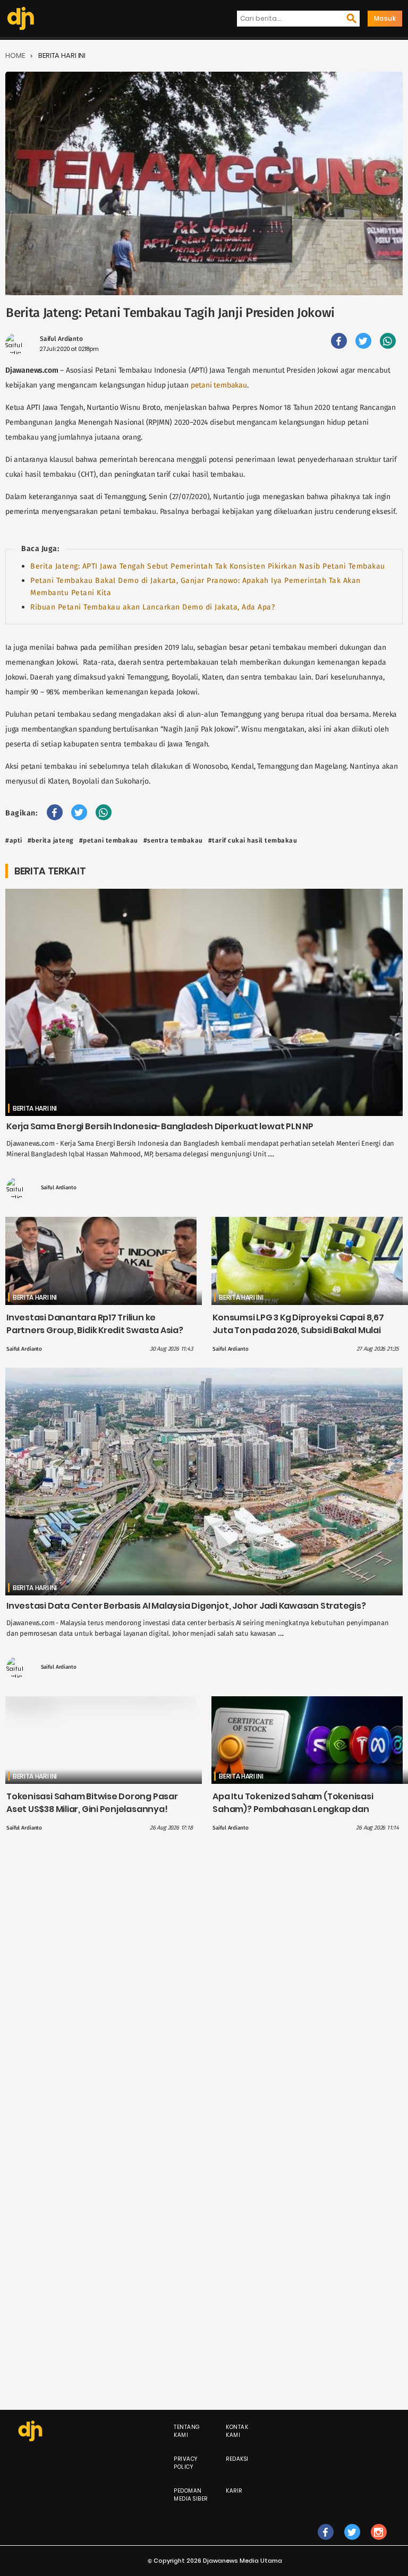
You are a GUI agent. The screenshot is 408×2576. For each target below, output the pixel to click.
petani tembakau (219, 385)
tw (352, 2543)
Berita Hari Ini (62, 55)
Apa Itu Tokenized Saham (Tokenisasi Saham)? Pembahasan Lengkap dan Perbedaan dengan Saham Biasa (293, 1809)
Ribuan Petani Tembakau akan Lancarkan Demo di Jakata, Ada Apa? (152, 607)
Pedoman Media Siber (191, 2495)
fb (326, 2543)
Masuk (385, 18)
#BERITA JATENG (51, 840)
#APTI (14, 840)
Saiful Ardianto (61, 339)
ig (379, 2543)
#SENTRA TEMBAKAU (173, 840)
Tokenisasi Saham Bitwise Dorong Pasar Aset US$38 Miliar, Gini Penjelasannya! (92, 1803)
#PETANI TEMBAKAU (109, 840)
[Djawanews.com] (21, 19)
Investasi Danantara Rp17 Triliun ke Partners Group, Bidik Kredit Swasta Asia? (95, 1324)
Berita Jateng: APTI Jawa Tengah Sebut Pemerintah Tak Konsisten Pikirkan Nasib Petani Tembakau (208, 566)
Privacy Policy (186, 2463)
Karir (234, 2491)
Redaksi (237, 2459)
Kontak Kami (237, 2431)
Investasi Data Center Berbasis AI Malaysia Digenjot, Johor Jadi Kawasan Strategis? (186, 1606)
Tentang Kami (187, 2431)
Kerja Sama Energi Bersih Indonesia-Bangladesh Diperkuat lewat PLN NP (160, 1126)
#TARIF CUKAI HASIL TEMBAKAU (253, 840)
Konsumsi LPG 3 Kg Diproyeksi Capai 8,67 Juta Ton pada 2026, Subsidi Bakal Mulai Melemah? (298, 1330)
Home (15, 55)
